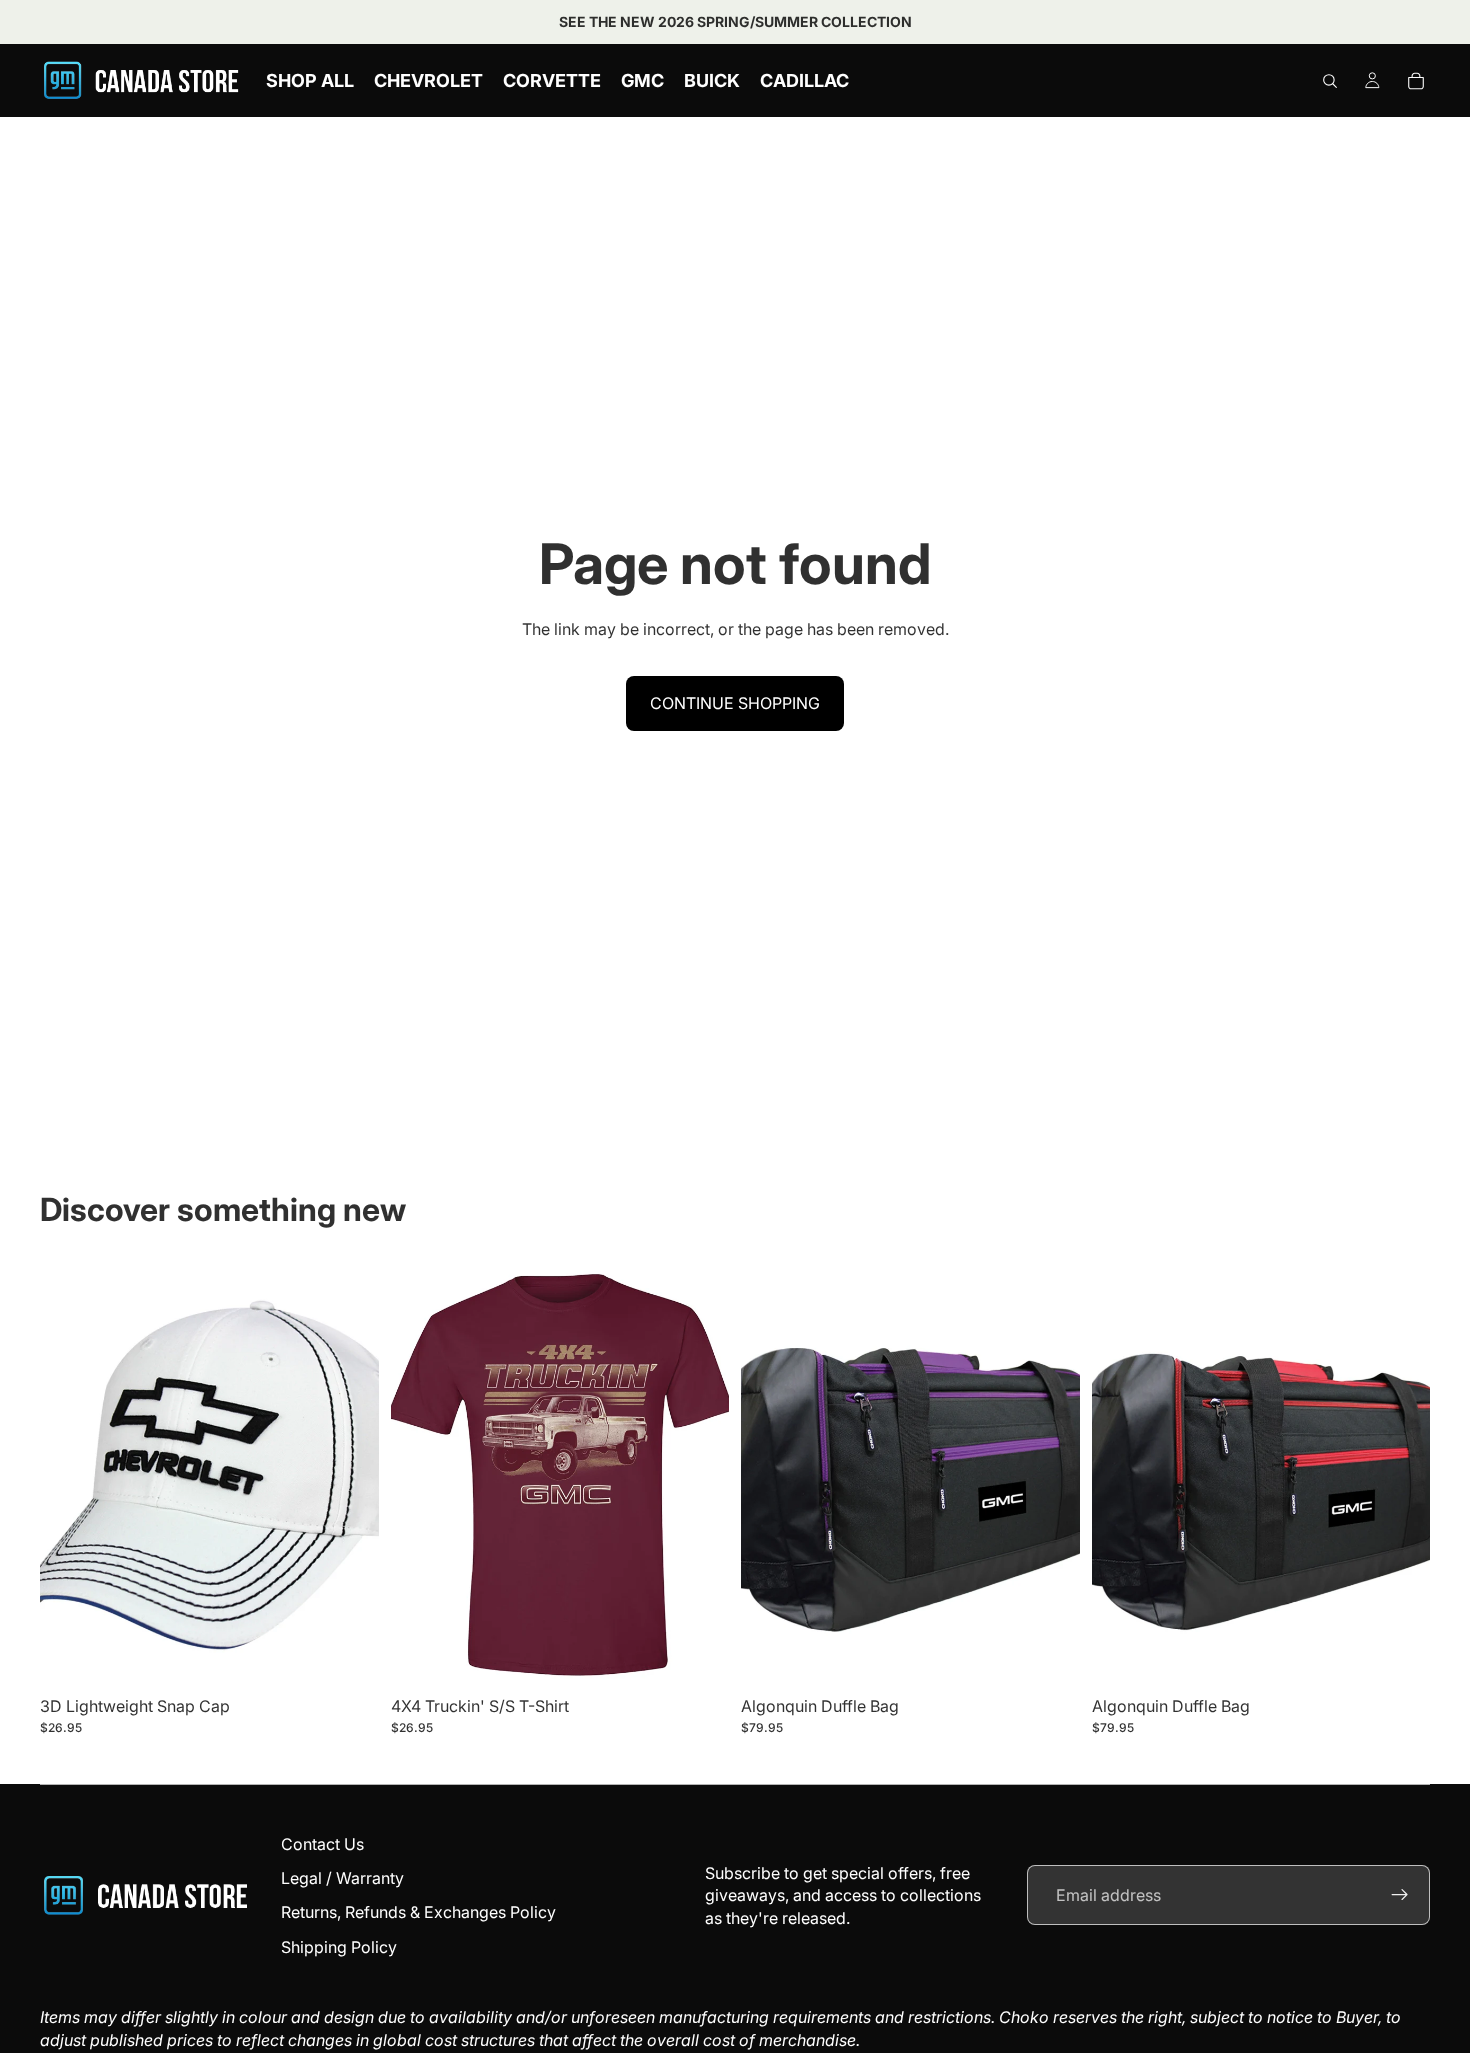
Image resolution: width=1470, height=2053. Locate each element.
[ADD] (348, 1656)
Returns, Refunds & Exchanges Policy (418, 1912)
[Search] (1330, 81)
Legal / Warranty (342, 1878)
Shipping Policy (339, 1947)
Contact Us (322, 1844)
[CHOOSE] (698, 1656)
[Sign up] (1400, 1895)
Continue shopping (735, 703)
